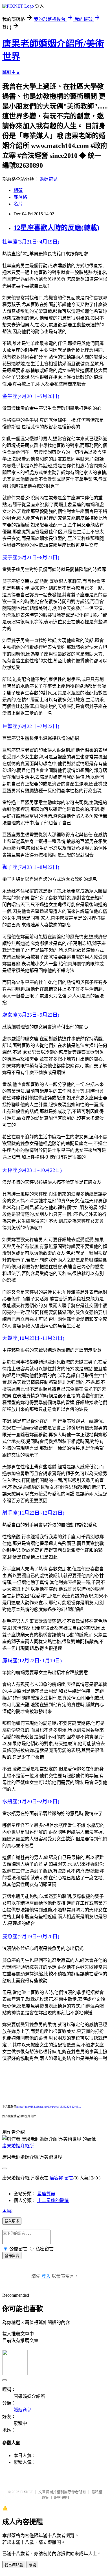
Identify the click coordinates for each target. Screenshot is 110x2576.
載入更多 (12, 2221)
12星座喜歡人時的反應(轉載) (56, 228)
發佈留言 (12, 2256)
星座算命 (46, 2194)
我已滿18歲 (14, 2565)
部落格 (20, 197)
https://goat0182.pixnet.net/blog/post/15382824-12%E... (49, 2107)
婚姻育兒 (49, 179)
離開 (32, 2565)
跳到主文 (11, 72)
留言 (69, 2178)
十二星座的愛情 (53, 2200)
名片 (18, 204)
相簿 (18, 190)
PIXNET (27, 2492)
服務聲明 (61, 2498)
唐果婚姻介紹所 (18, 2146)
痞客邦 (56, 2178)
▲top (7, 2210)
